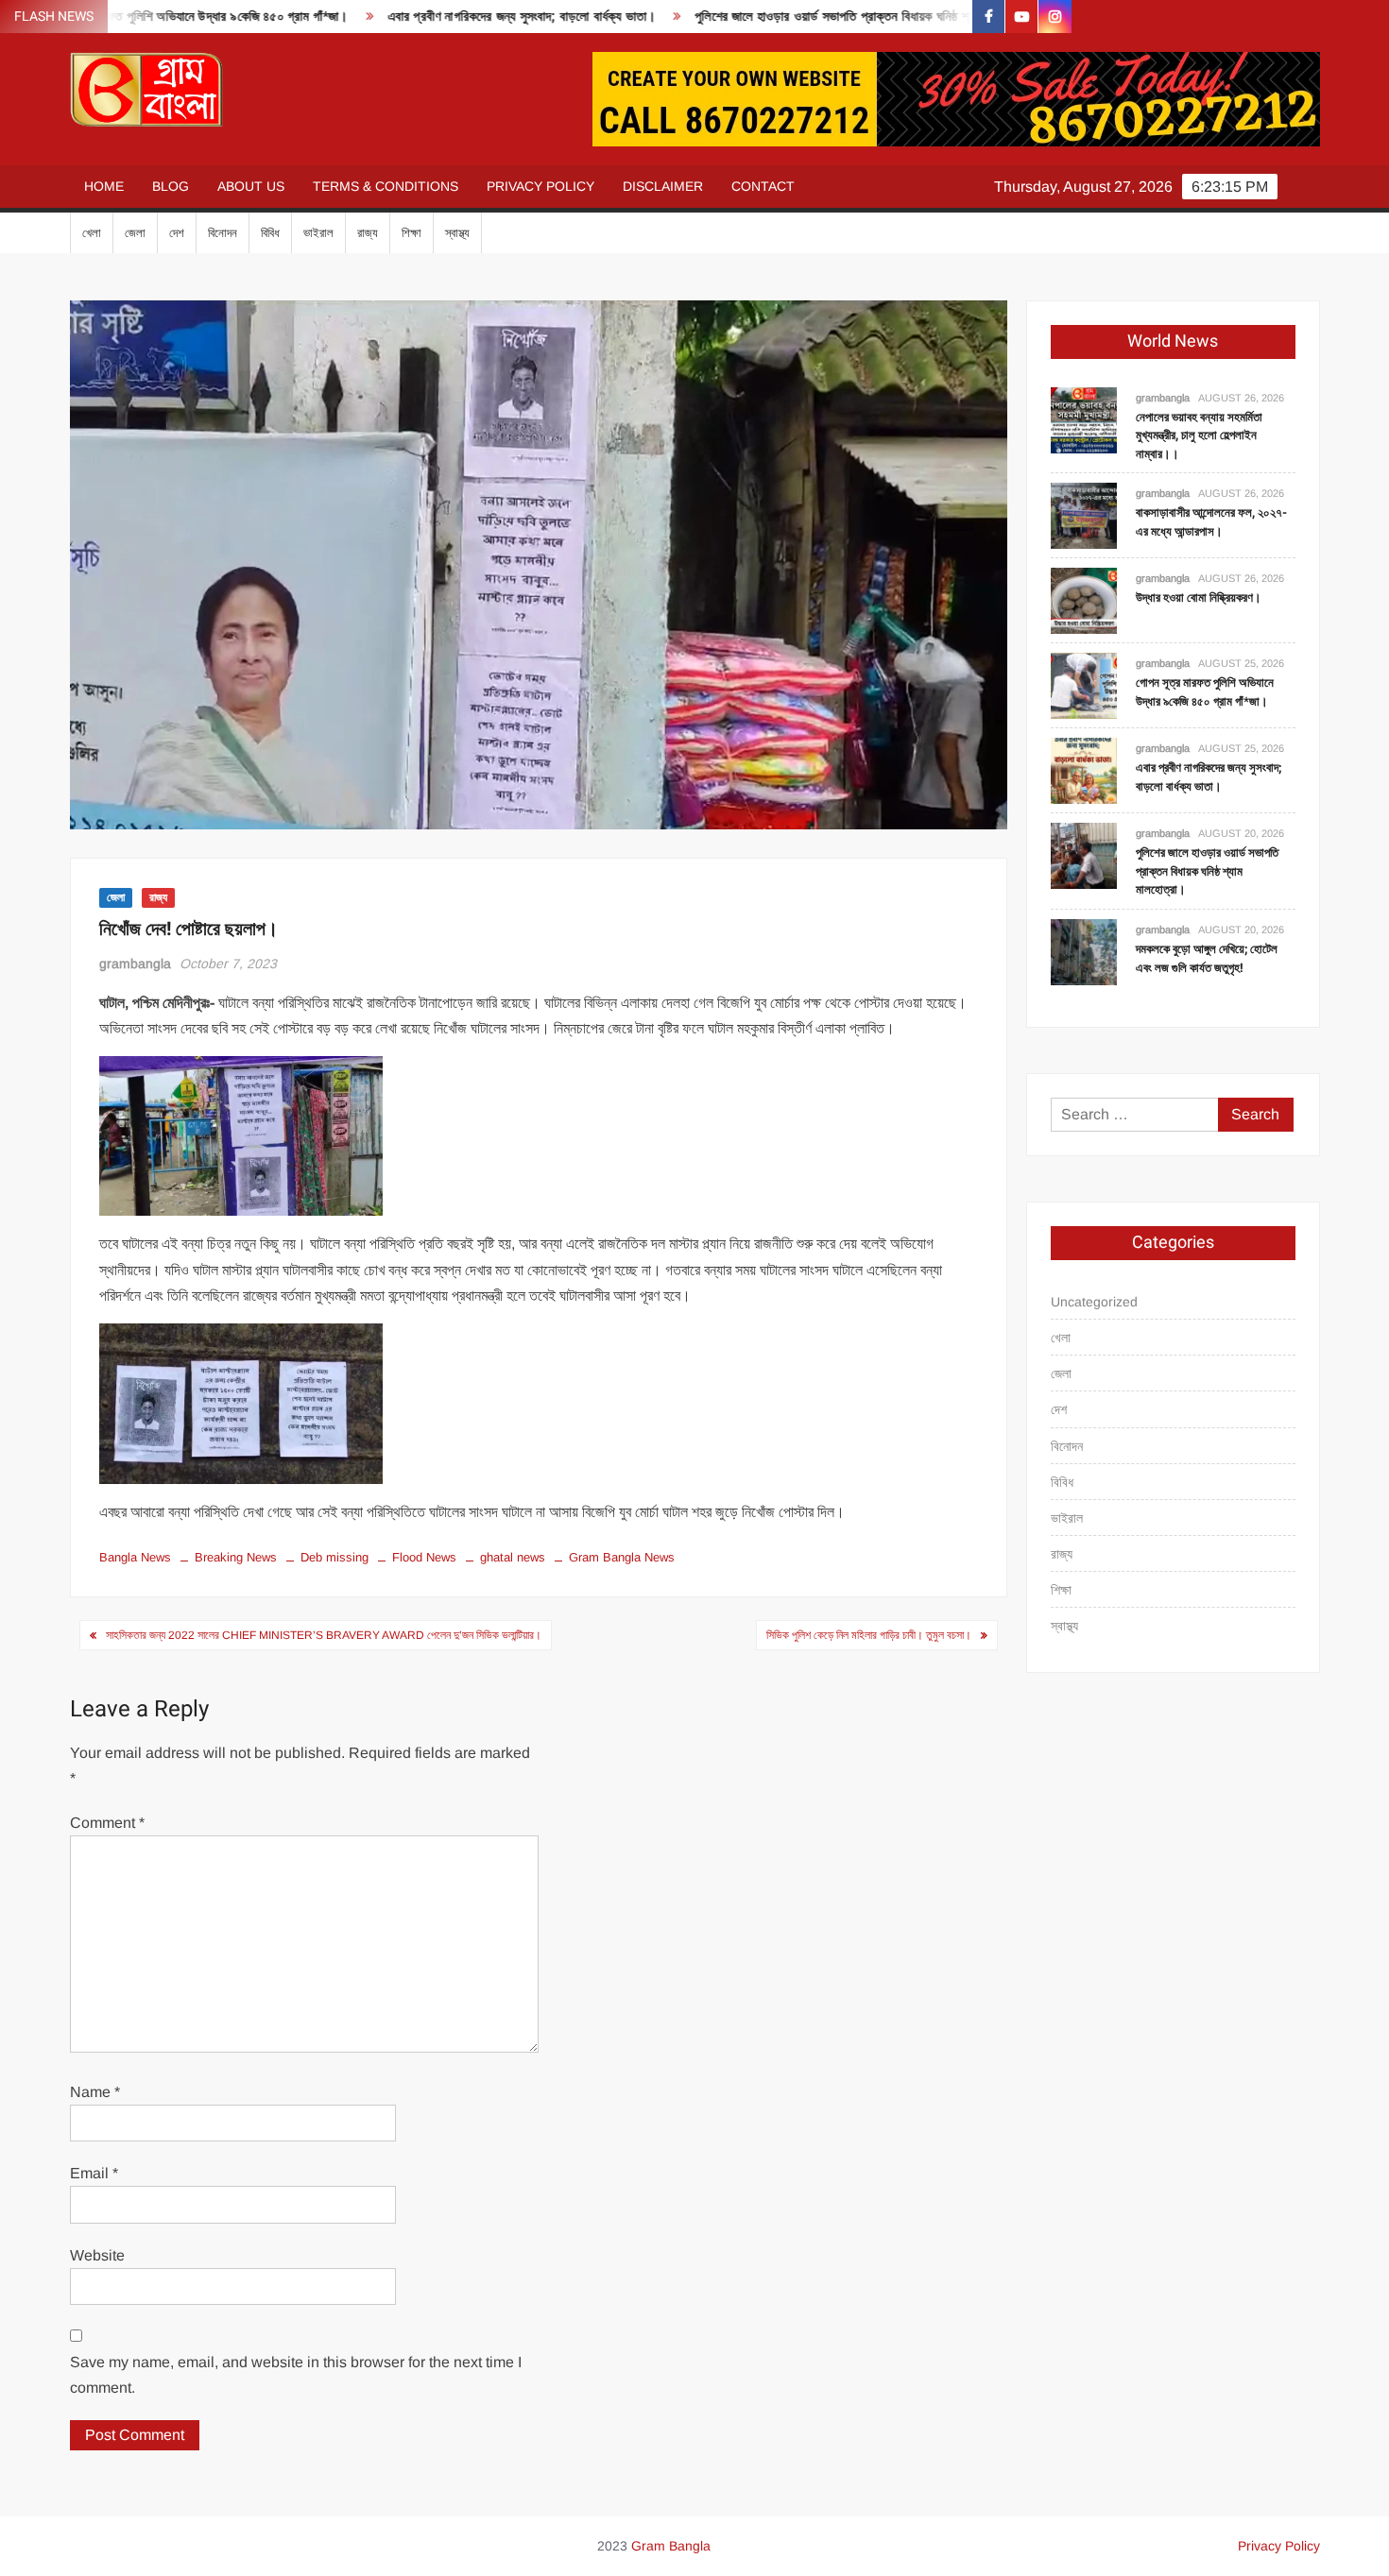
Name (95, 2092)
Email (94, 2173)
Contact (763, 186)
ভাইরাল (318, 233)
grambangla (135, 964)
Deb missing (334, 1557)
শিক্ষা (412, 233)
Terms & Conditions (386, 186)
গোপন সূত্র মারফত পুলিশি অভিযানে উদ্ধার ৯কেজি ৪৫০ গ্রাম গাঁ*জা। (1205, 692)
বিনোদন (223, 233)
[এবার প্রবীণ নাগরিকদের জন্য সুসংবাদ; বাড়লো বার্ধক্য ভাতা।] (1084, 770)
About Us (251, 186)
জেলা (135, 233)
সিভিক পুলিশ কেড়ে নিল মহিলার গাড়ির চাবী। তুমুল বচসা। (869, 1635)
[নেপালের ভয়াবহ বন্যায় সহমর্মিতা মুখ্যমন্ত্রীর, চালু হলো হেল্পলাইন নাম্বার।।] (1084, 419)
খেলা (92, 233)
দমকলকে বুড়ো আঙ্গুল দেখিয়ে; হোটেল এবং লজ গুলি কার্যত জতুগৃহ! (1207, 958)
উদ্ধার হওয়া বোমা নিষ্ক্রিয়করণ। (1199, 597)
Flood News (424, 1557)
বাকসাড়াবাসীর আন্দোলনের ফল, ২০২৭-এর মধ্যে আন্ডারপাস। (1211, 522)
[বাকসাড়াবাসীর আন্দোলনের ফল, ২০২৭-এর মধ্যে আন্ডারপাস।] (1084, 515)
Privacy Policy (540, 186)
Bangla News (135, 1557)
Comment (107, 1823)
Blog (171, 186)
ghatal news (513, 1557)
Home (104, 186)
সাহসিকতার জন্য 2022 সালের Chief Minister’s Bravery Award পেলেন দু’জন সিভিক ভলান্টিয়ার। (324, 1635)
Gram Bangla (671, 2546)
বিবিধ (270, 233)
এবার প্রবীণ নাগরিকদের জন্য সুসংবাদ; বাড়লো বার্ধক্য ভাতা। (446, 17)
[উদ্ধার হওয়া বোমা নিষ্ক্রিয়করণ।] (1084, 600)
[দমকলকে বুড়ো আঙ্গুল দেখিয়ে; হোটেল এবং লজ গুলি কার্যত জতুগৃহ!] (1084, 951)
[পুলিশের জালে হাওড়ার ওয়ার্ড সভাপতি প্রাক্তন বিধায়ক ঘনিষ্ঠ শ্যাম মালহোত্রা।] (1084, 855)
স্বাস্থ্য (457, 233)
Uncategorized (1094, 1302)
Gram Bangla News (622, 1557)
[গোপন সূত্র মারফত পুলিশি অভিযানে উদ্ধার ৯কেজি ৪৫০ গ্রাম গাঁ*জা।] (1084, 685)
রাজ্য (368, 233)
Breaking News (236, 1557)
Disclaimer (663, 186)
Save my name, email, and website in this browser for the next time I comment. (296, 2375)
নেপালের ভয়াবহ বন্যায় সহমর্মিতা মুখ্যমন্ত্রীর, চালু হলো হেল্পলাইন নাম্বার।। (1199, 435)
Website (97, 2255)
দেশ (177, 233)
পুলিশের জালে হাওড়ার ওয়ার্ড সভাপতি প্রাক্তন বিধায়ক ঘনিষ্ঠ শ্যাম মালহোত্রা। (792, 17)
